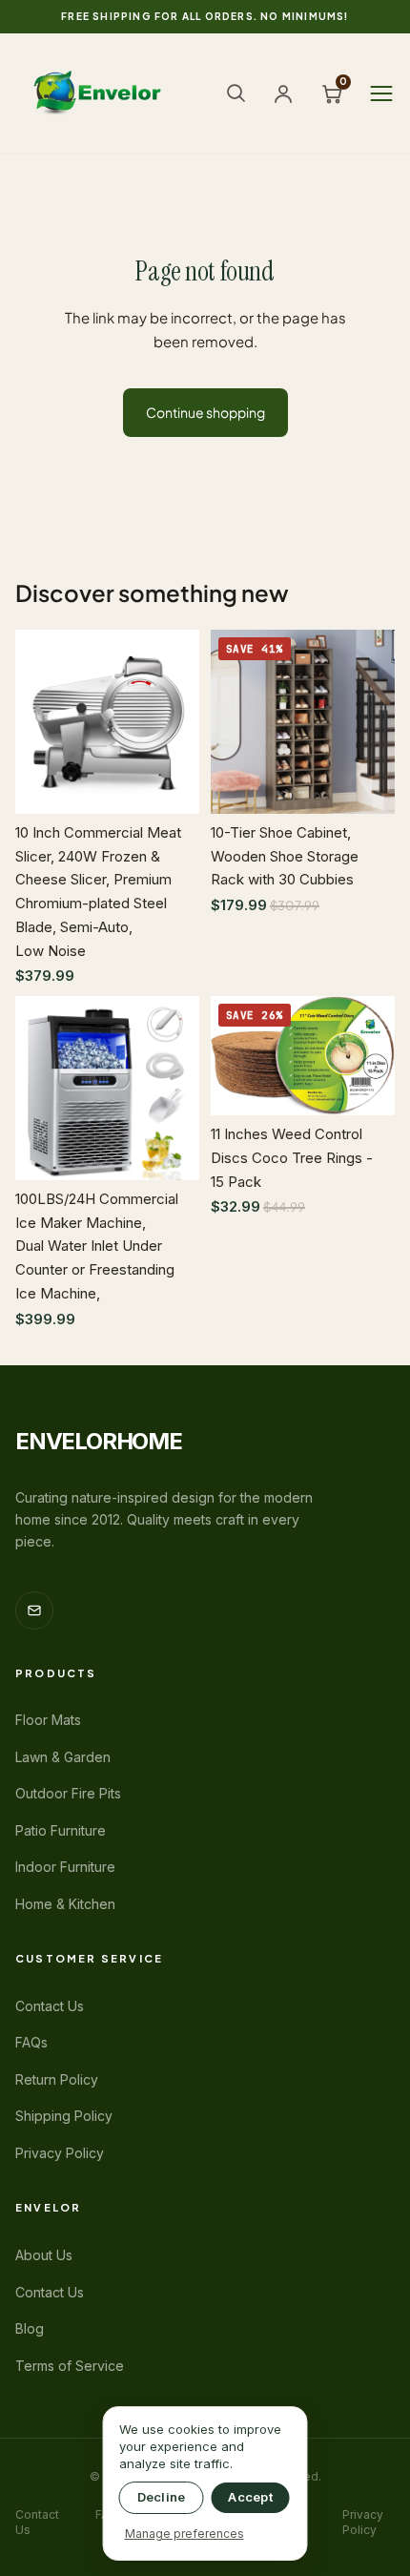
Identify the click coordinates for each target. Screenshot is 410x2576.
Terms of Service (70, 2366)
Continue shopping (205, 412)
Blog (30, 2328)
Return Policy (57, 2079)
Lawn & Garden (63, 1757)
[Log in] (283, 93)
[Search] (236, 93)
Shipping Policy (64, 2116)
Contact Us (50, 2006)
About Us (44, 2255)
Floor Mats (48, 1720)
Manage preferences (184, 2534)
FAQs (31, 2042)
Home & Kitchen (65, 1904)
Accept (250, 2497)
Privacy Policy (60, 2153)
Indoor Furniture (65, 1867)
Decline (162, 2497)
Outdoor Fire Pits (68, 1793)
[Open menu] (381, 93)
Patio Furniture (61, 1830)
